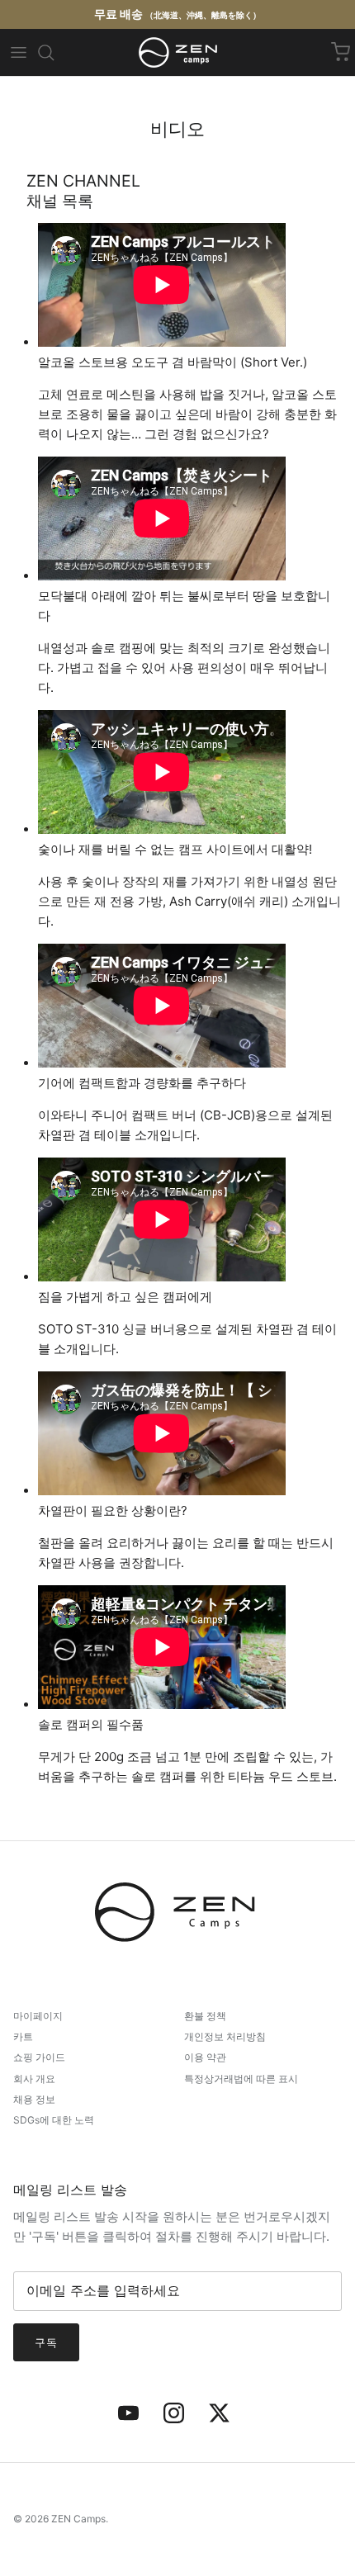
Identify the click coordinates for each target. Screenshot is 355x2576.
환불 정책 (205, 2016)
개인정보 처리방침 (225, 2036)
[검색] (46, 53)
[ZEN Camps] (178, 52)
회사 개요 (34, 2079)
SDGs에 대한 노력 (54, 2120)
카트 (23, 2036)
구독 (46, 2342)
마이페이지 (38, 2016)
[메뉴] (18, 53)
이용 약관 (205, 2057)
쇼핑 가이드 (39, 2057)
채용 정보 (34, 2099)
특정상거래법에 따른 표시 (241, 2079)
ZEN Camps (78, 2519)
